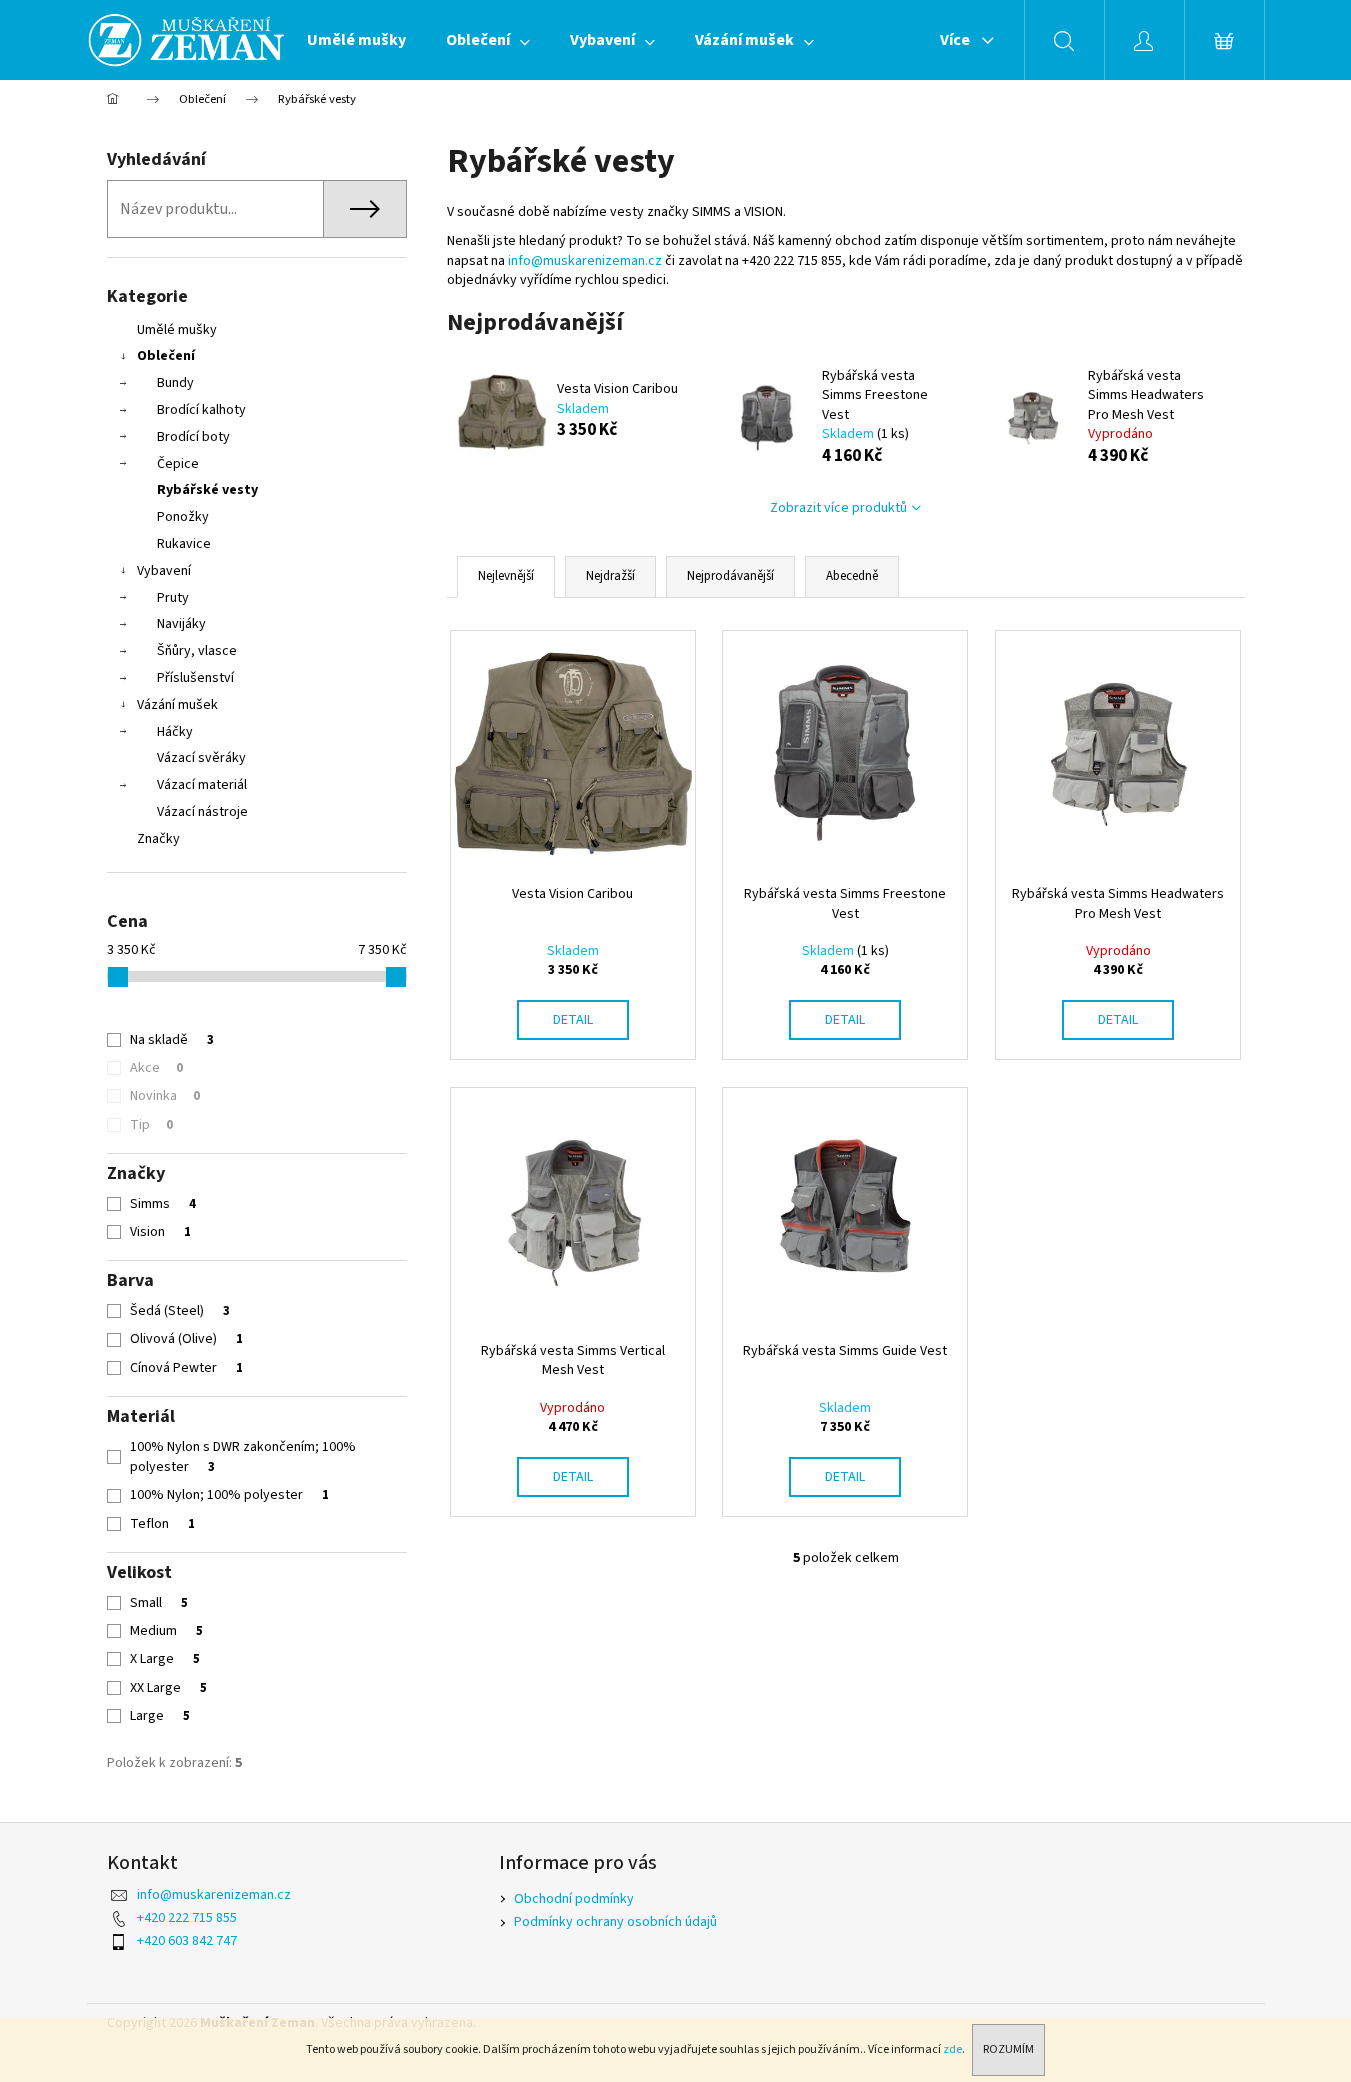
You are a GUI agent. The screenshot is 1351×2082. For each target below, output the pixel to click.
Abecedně (852, 576)
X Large (165, 1659)
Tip (151, 1125)
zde (952, 2049)
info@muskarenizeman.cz (585, 261)
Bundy (175, 383)
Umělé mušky (177, 330)
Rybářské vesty (207, 490)
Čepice (178, 464)
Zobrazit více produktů (838, 508)
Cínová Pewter (186, 1368)
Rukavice (184, 544)
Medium (166, 1631)
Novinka (165, 1096)
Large (160, 1716)
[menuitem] (356, 40)
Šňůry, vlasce (197, 651)
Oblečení (166, 356)
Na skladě (172, 1040)
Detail (573, 1020)
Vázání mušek (177, 705)
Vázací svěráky (201, 758)
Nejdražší (610, 576)
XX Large (168, 1688)
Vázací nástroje (202, 812)
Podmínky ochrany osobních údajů (615, 1922)
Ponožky (183, 517)
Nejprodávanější (730, 576)
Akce (156, 1068)
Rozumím (1008, 2049)
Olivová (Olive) (186, 1339)
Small (159, 1603)
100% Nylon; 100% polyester (229, 1495)
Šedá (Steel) (180, 1311)
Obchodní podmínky (574, 1899)
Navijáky (181, 624)
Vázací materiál (202, 785)
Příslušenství (195, 678)
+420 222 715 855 (187, 1918)
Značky (158, 839)
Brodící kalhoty (201, 410)
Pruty (173, 598)
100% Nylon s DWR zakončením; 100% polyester (243, 1457)
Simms (163, 1204)
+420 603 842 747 (187, 1941)
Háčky (175, 732)
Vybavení (164, 571)
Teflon (162, 1524)
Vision (160, 1232)
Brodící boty (193, 437)
